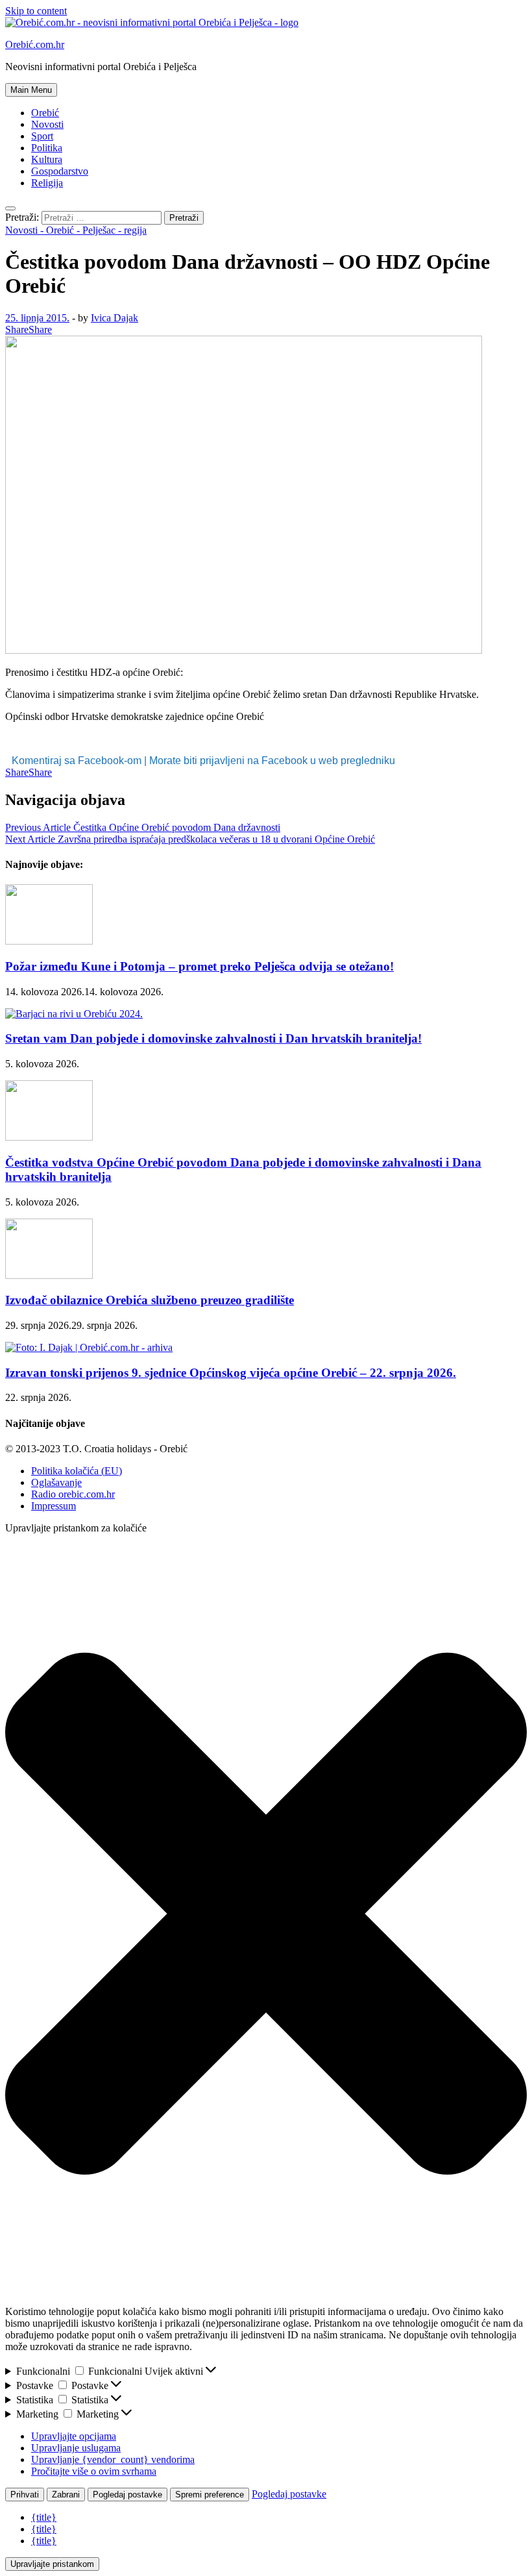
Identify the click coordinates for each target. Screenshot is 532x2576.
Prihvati (25, 2495)
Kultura (47, 159)
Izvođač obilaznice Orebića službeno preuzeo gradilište (150, 1300)
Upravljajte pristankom (52, 2564)
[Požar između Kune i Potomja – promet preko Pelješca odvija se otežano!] (49, 941)
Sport (42, 136)
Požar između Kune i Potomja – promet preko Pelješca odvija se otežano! (199, 966)
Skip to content (36, 11)
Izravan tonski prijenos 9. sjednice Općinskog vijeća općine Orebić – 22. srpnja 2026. (231, 1373)
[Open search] (10, 208)
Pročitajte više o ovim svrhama (94, 2471)
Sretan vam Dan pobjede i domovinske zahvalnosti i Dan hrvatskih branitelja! (213, 1038)
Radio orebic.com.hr (73, 1494)
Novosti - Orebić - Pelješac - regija (76, 230)
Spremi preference (210, 2495)
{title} (44, 2517)
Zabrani (66, 2495)
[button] (266, 1915)
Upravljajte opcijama (74, 2436)
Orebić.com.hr (35, 44)
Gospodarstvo (60, 171)
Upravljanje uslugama (76, 2448)
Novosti (47, 124)
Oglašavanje (56, 1482)
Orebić (45, 113)
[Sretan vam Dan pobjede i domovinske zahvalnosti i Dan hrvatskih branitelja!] (74, 1014)
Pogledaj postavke (127, 2495)
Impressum (54, 1506)
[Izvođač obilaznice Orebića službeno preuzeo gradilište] (49, 1275)
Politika (47, 148)
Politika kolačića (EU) (77, 1471)
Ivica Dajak (115, 318)
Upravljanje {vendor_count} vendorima (113, 2459)
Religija (47, 183)
